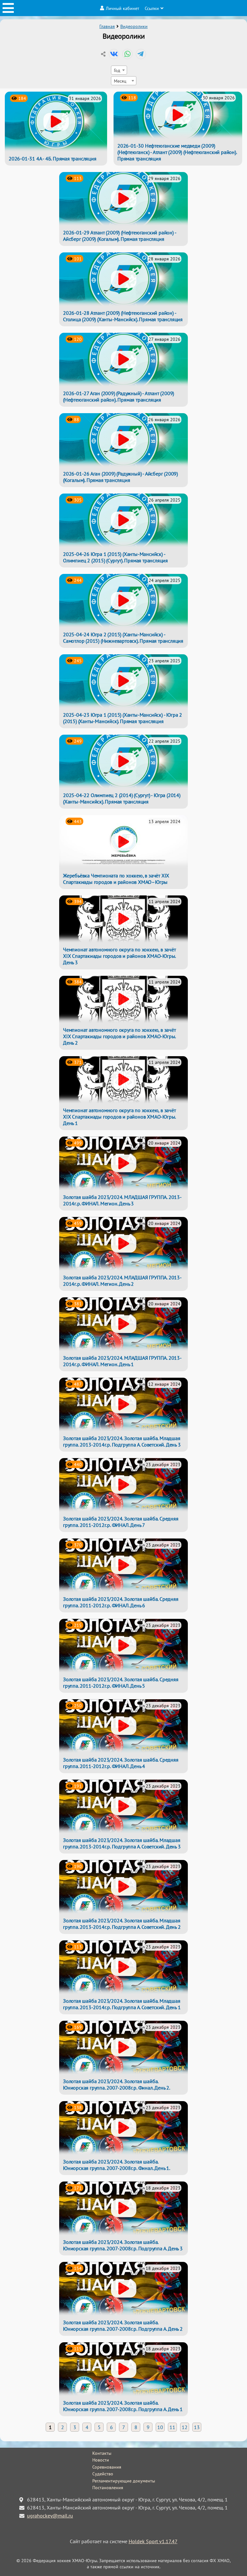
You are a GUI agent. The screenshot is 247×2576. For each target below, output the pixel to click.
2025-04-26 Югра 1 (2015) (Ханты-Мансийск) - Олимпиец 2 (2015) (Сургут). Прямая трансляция (115, 557)
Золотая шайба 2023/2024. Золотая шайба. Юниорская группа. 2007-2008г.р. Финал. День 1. (117, 2165)
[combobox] (119, 70)
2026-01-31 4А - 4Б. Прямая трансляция (53, 159)
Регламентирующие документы (124, 2481)
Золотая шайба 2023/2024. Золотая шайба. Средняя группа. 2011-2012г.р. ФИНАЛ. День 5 (121, 1683)
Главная (107, 26)
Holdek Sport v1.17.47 (153, 2541)
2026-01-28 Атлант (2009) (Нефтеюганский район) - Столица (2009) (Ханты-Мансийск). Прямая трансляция (123, 316)
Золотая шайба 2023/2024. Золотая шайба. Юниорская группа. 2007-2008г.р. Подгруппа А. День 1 (123, 2406)
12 (185, 2427)
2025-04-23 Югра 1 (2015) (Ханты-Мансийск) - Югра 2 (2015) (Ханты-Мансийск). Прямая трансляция (123, 718)
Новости (101, 2460)
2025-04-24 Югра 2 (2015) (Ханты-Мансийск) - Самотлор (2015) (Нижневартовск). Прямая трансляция (123, 638)
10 (160, 2427)
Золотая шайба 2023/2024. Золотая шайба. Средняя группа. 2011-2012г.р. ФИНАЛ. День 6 (121, 1602)
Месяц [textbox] (120, 81)
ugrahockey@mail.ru (50, 2516)
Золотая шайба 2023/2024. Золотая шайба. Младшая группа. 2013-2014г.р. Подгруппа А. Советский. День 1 (122, 2004)
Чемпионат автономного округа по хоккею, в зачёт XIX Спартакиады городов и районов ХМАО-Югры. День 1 (119, 1117)
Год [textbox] (117, 70)
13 (197, 2427)
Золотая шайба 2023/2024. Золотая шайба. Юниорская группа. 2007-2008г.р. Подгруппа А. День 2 (123, 2326)
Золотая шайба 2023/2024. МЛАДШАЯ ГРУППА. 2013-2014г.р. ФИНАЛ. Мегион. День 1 (122, 1361)
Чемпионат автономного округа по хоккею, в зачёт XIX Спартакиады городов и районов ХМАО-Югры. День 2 (119, 1036)
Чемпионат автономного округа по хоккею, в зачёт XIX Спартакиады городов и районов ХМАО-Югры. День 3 (119, 956)
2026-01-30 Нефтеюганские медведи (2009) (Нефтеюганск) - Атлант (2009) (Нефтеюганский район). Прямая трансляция (177, 152)
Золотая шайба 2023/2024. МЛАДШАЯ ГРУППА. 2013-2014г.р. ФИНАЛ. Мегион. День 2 (122, 1281)
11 (172, 2427)
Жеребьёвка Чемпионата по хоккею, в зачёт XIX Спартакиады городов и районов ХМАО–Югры (116, 879)
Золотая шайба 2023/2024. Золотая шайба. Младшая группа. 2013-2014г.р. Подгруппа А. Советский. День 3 (122, 1441)
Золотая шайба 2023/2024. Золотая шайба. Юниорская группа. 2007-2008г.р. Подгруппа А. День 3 (123, 2245)
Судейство (103, 2474)
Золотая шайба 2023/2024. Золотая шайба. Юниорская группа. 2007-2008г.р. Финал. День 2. (117, 2084)
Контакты (102, 2453)
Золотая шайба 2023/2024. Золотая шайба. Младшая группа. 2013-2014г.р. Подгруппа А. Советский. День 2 (122, 1924)
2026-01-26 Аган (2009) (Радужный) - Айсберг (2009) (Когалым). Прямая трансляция (120, 477)
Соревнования (107, 2467)
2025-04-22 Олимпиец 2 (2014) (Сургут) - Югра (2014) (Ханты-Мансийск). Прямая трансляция (122, 798)
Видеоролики (134, 26)
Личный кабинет (123, 8)
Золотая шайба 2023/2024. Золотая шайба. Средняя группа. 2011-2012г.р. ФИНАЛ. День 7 (121, 1522)
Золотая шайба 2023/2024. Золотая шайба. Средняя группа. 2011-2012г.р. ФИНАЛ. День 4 (121, 1763)
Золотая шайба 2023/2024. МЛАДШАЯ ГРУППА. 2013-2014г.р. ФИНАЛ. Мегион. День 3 (122, 1200)
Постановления (108, 2488)
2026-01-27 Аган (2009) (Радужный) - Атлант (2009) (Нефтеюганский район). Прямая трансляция (119, 396)
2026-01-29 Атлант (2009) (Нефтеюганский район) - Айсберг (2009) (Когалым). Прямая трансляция (119, 236)
